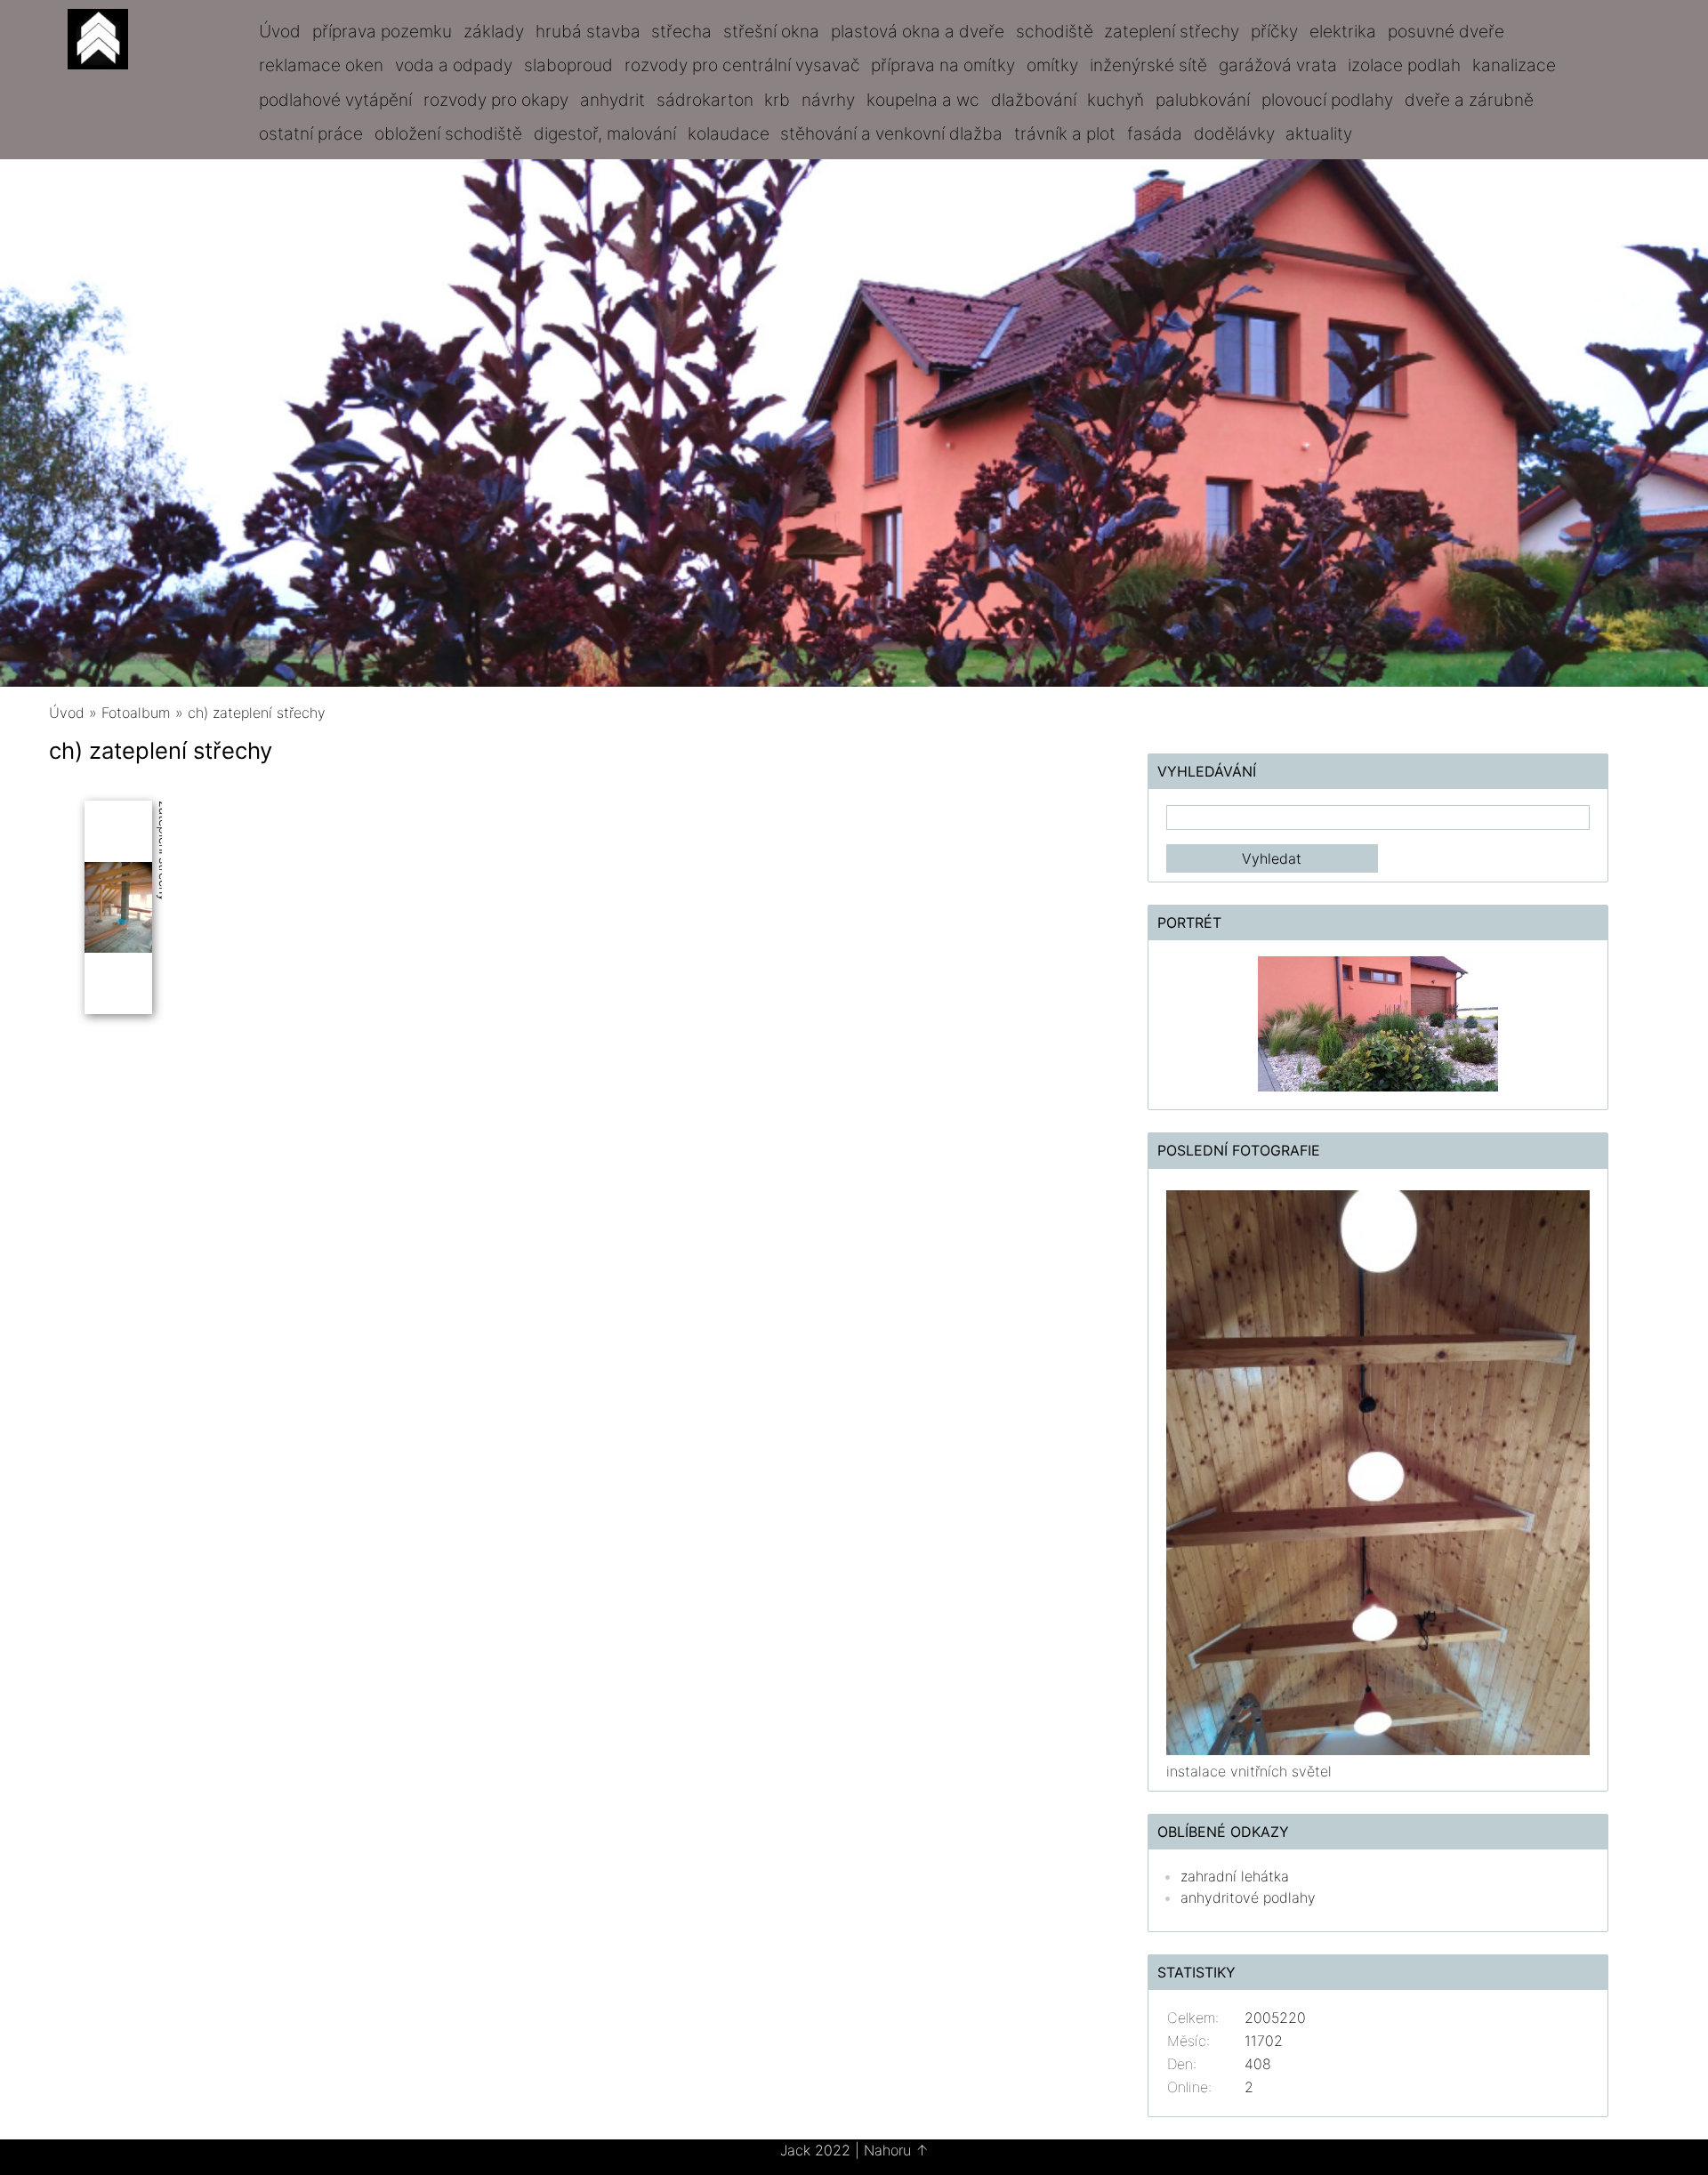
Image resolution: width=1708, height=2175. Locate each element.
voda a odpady (454, 65)
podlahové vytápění (335, 100)
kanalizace (1514, 65)
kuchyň (1116, 100)
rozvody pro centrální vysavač (742, 65)
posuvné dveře (1446, 31)
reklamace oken (321, 65)
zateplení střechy (1172, 31)
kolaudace (729, 133)
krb (777, 100)
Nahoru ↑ (896, 2150)
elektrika (1343, 31)
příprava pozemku (382, 31)
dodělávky (1234, 133)
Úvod (280, 31)
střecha (681, 31)
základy (494, 31)
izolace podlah (1404, 65)
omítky (1052, 65)
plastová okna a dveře (918, 31)
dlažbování (1034, 100)
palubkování (1203, 100)
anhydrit (612, 100)
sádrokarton (705, 100)
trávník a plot (1065, 133)
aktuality (1319, 133)
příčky (1274, 31)
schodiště (1055, 31)
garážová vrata (1278, 65)
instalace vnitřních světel (1249, 1771)
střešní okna (771, 31)
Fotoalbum (136, 713)
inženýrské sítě (1148, 65)
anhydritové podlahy (1248, 1897)
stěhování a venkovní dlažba (891, 133)
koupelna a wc (923, 100)
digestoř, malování (605, 133)
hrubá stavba (588, 31)
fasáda (1155, 133)
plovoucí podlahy (1327, 100)
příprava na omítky (943, 65)
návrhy (828, 100)
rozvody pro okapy (496, 100)
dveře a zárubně (1469, 100)
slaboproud (568, 65)
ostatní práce (311, 133)
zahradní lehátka (1235, 1876)
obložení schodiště (448, 133)
